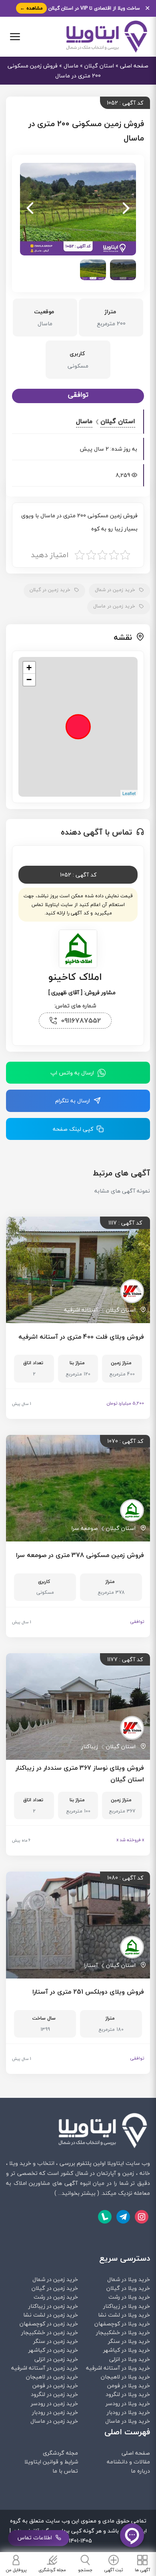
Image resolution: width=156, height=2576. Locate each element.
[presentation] (126, 209)
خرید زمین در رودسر (54, 2403)
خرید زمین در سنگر (56, 2341)
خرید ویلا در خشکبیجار (123, 2332)
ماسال (71, 66)
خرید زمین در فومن (55, 2385)
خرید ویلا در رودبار (128, 2412)
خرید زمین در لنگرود (54, 2394)
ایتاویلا (116, 2163)
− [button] (29, 680)
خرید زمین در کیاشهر (53, 2350)
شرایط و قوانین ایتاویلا (51, 2462)
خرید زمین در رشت (56, 2297)
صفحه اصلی (134, 66)
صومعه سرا (85, 1528)
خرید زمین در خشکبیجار (50, 2332)
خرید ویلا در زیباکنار (127, 2306)
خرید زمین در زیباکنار (53, 2306)
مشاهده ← (31, 8)
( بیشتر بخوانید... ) (77, 2193)
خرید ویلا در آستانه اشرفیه (118, 2368)
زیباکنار (90, 1746)
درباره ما (140, 2471)
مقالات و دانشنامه (128, 2462)
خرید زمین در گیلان (50, 590)
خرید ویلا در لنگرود (128, 2394)
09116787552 (81, 1020)
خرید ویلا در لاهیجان (125, 2377)
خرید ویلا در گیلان (128, 2288)
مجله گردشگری (60, 2453)
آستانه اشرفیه (81, 1310)
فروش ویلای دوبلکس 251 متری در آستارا (88, 1992)
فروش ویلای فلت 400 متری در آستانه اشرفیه (81, 1337)
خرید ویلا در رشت (129, 2297)
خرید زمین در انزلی (56, 2359)
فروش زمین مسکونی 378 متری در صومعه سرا (80, 1555)
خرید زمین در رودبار (55, 2412)
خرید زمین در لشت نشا (51, 2315)
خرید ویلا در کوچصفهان (122, 2324)
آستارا (91, 1965)
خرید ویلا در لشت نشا (124, 2315)
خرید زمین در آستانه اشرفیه (45, 2368)
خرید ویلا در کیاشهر (127, 2350)
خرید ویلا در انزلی (130, 2359)
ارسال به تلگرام (73, 1101)
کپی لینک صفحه (73, 1129)
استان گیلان (99, 66)
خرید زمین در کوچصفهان (49, 2324)
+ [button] (29, 668)
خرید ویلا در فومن (129, 2385)
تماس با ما (65, 2471)
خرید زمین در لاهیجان (52, 2377)
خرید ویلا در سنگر (129, 2341)
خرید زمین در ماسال (114, 606)
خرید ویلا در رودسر (128, 2403)
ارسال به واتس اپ (73, 1073)
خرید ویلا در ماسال (128, 2421)
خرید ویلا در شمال (129, 2279)
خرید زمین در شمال (115, 590)
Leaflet (129, 793)
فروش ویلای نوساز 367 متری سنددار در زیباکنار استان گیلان (80, 1774)
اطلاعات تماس (35, 2537)
